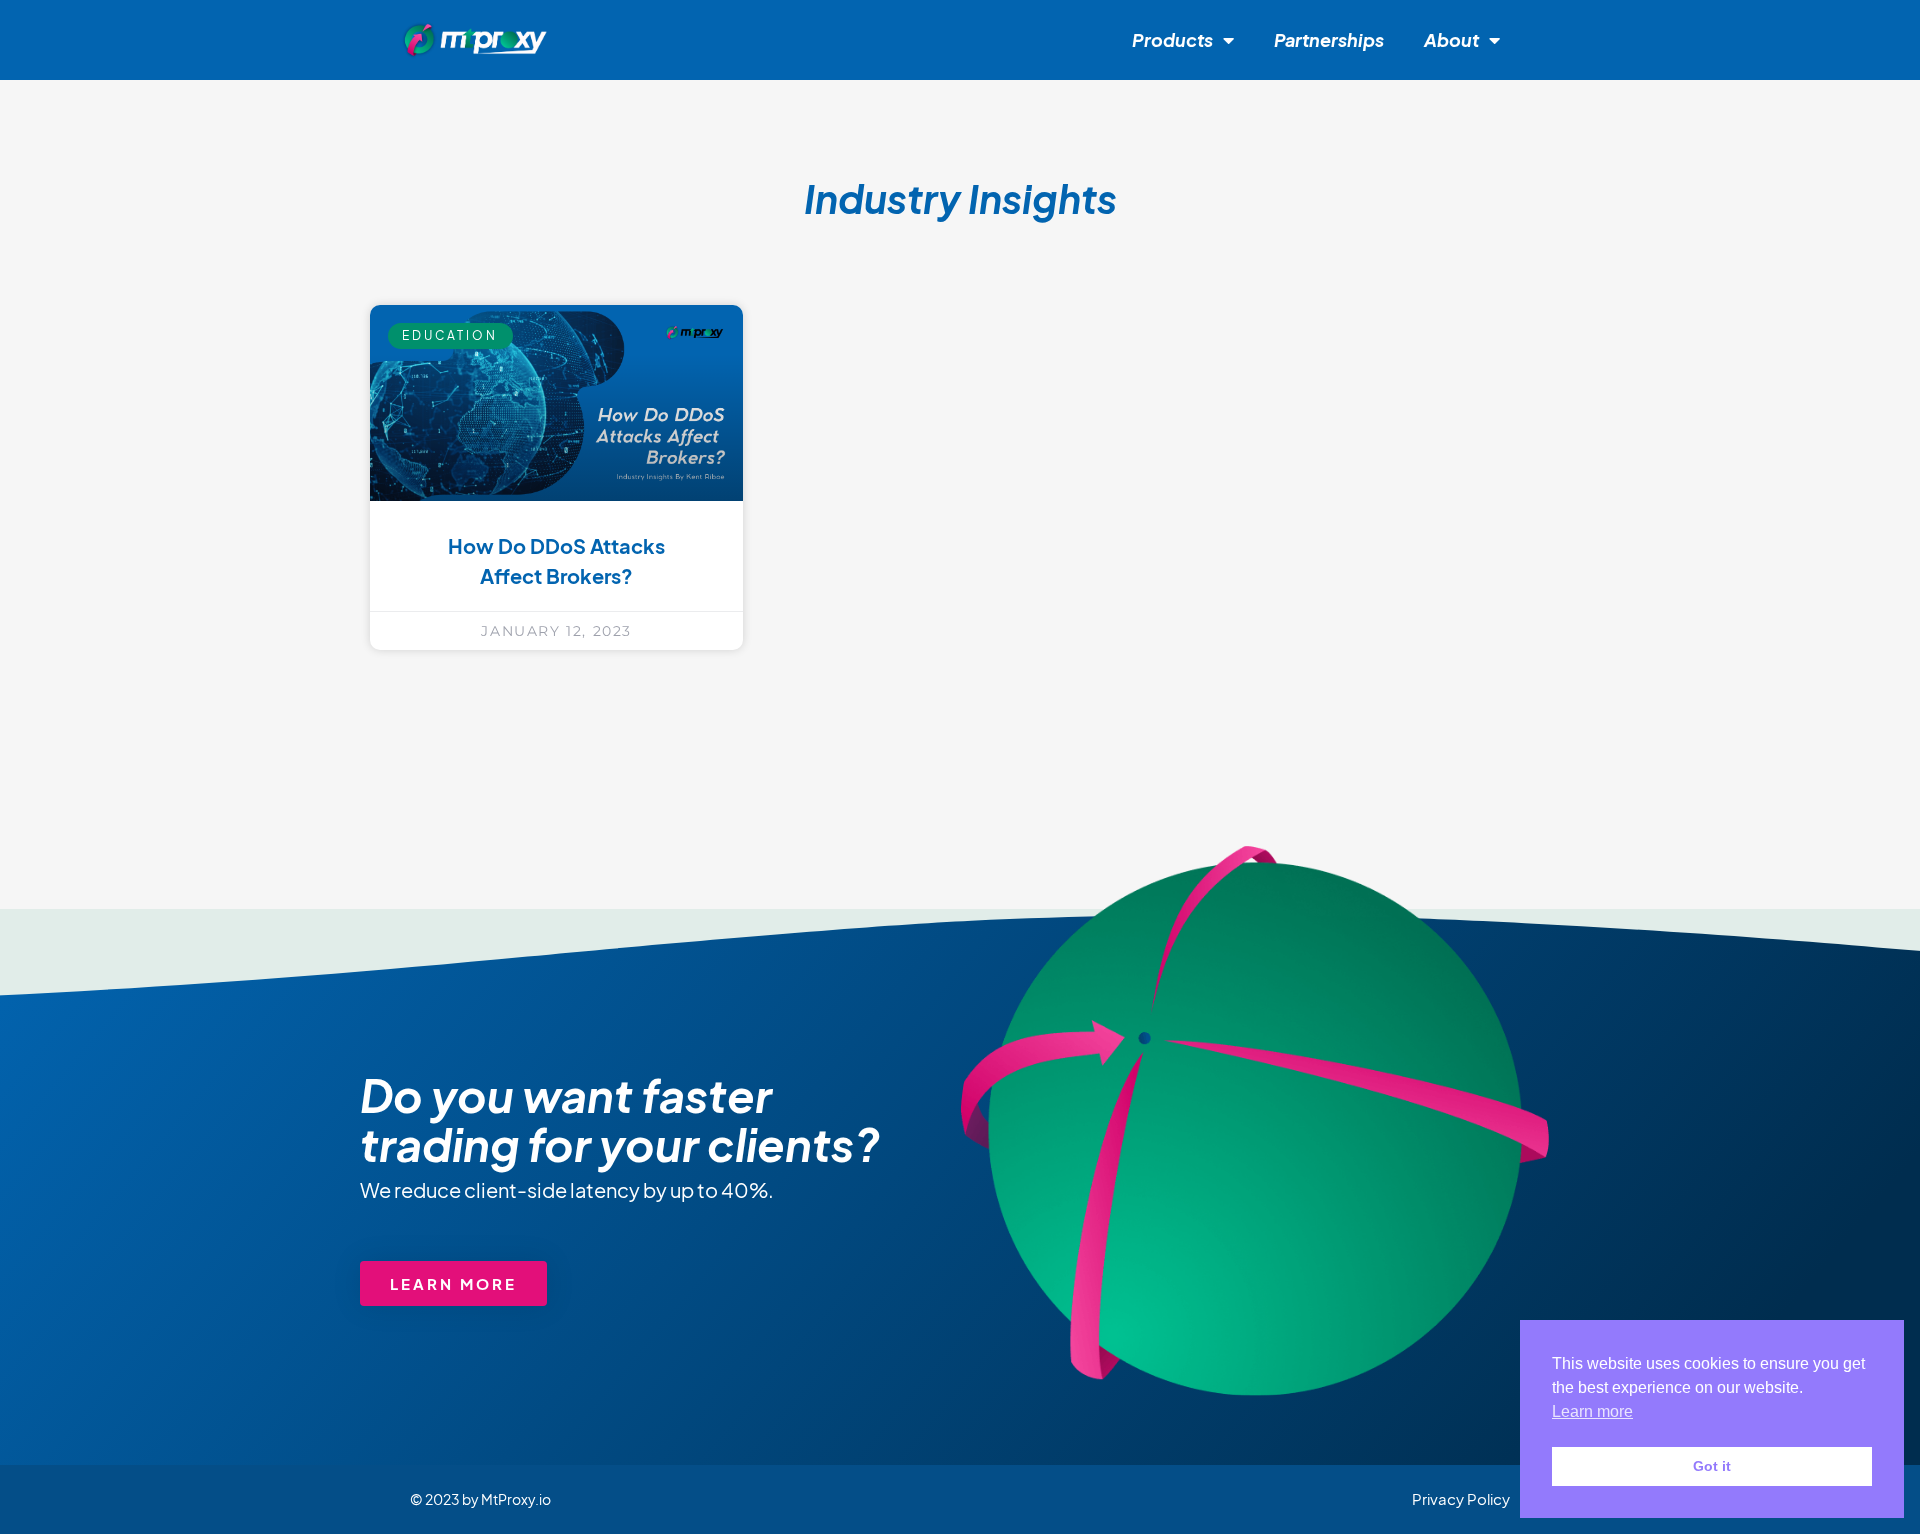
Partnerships (1329, 39)
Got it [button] (1712, 1466)
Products (1172, 39)
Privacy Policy (1461, 1498)
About (1451, 39)
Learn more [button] (1592, 1411)
